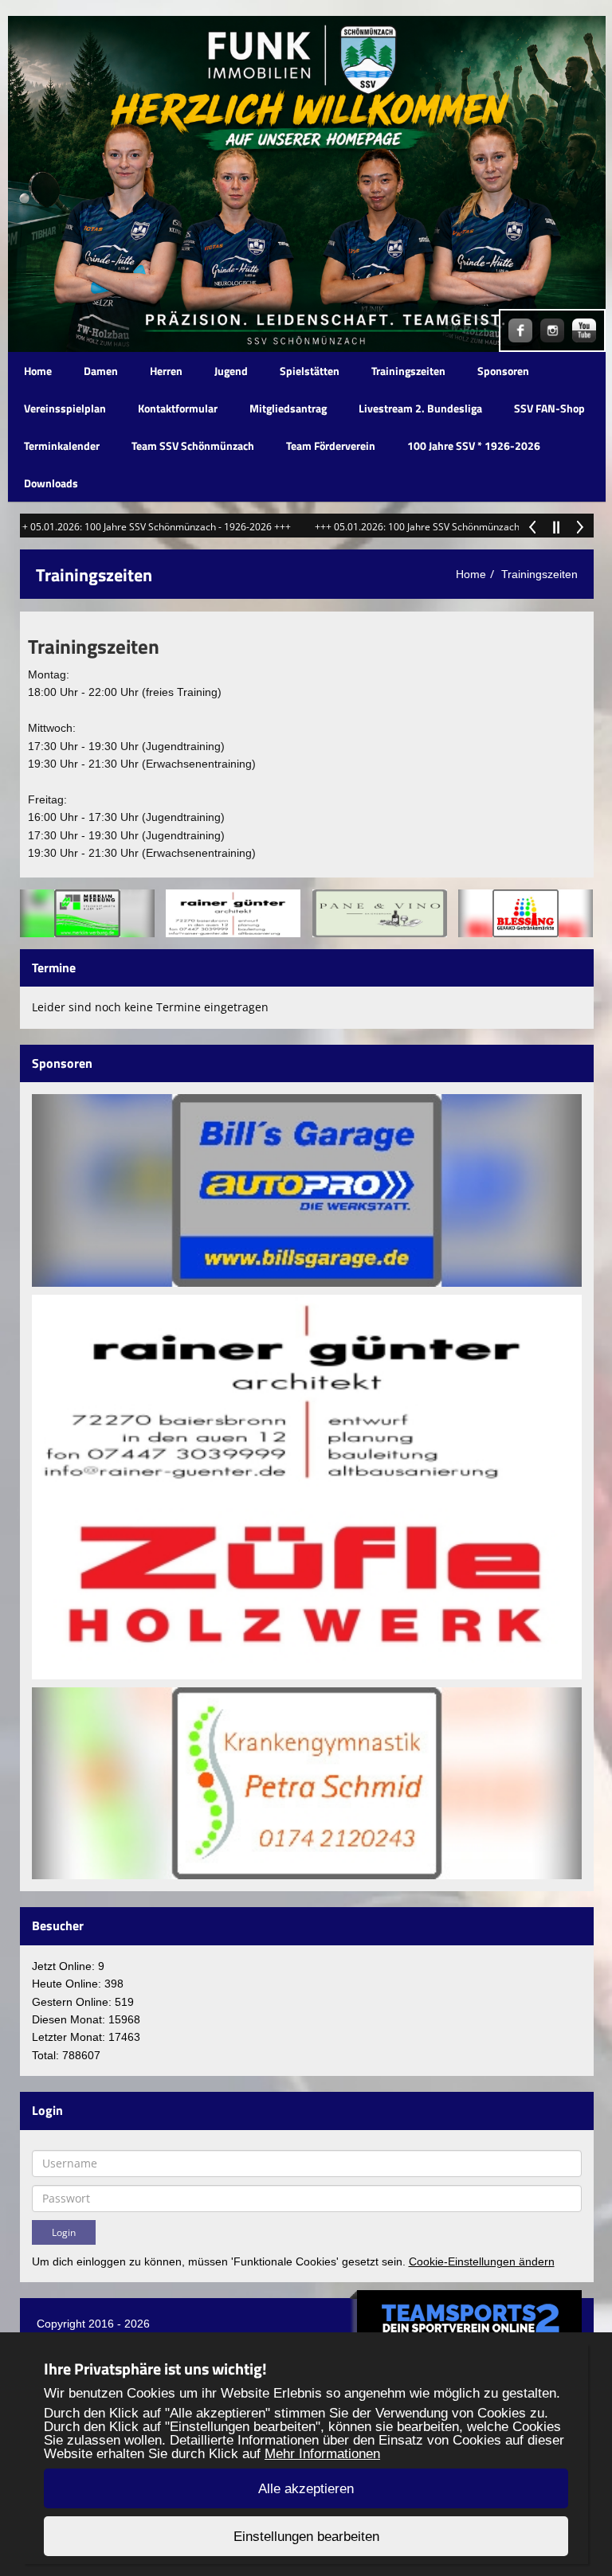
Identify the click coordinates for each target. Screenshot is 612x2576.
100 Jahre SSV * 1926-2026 (474, 446)
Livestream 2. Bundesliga (420, 408)
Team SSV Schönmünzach (193, 446)
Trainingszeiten (408, 371)
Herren (166, 371)
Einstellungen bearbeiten (306, 2537)
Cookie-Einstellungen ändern (482, 2261)
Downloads (51, 483)
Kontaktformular (178, 408)
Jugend (231, 371)
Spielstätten (310, 371)
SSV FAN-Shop (549, 408)
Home (38, 371)
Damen (101, 371)
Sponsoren (503, 371)
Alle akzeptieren (306, 2489)
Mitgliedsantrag (288, 408)
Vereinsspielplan (65, 408)
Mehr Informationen (322, 2454)
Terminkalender (62, 446)
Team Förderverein (331, 446)
